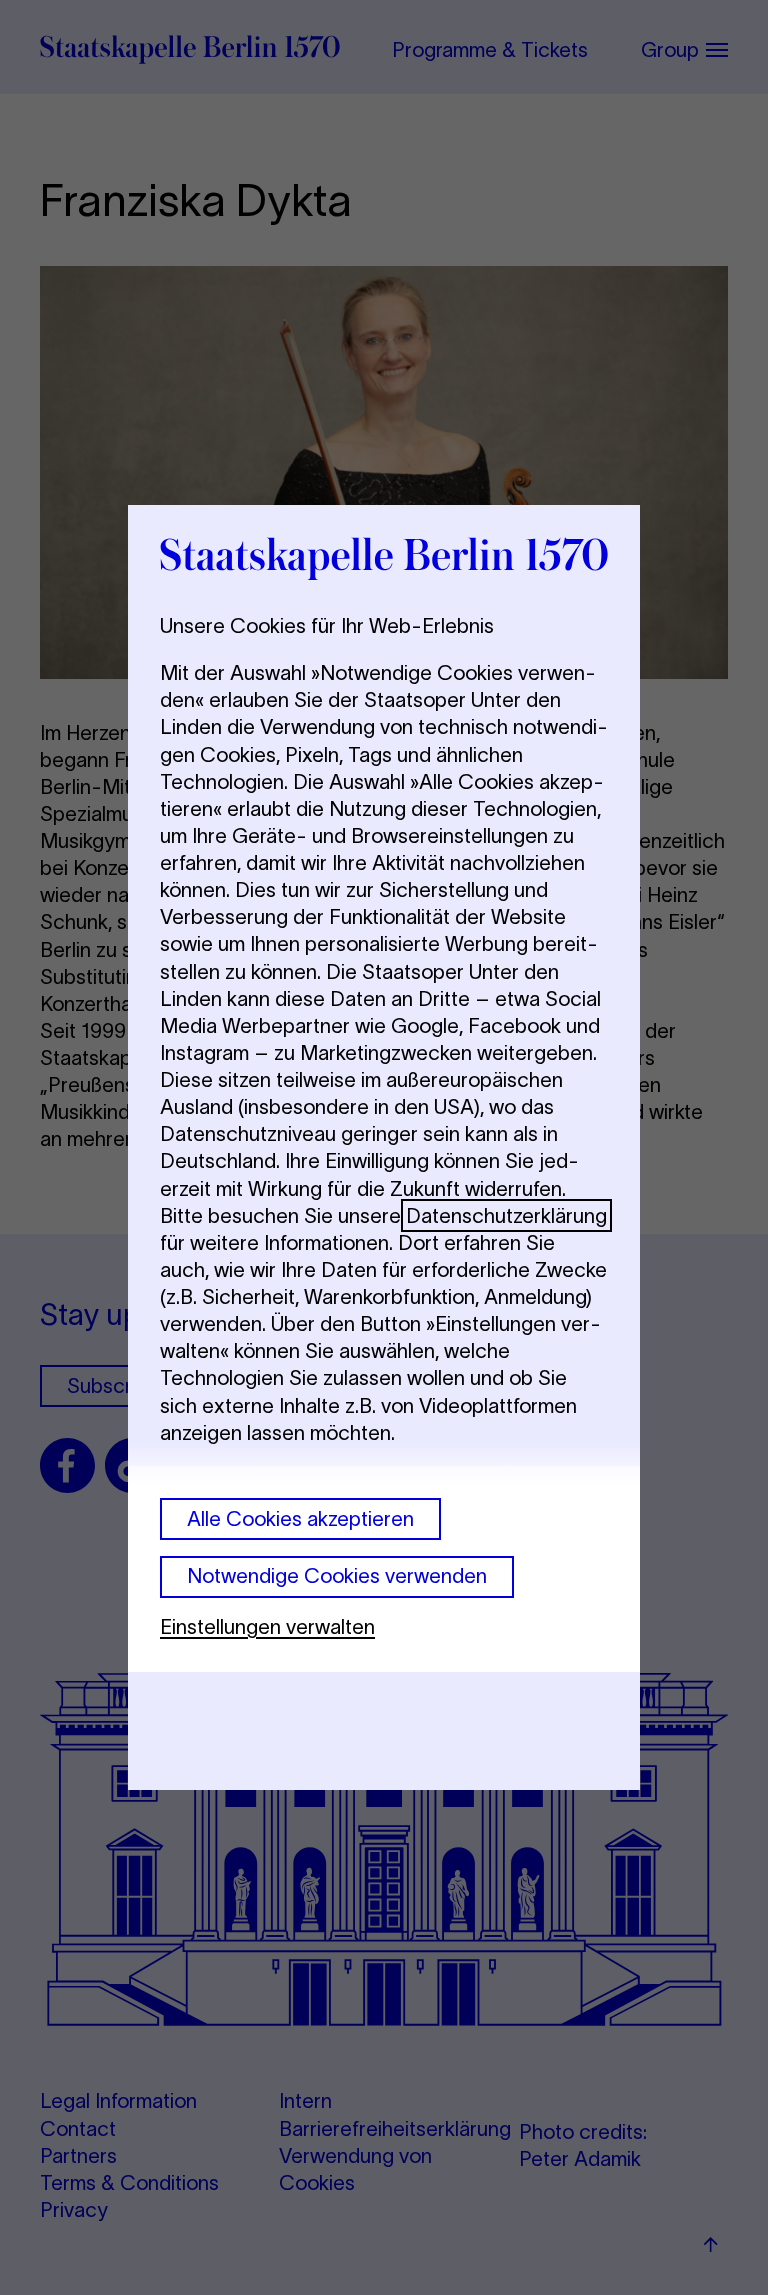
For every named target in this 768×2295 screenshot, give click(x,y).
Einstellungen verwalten (267, 1626)
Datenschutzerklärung (506, 1215)
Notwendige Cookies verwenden (337, 1575)
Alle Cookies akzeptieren (300, 1518)
